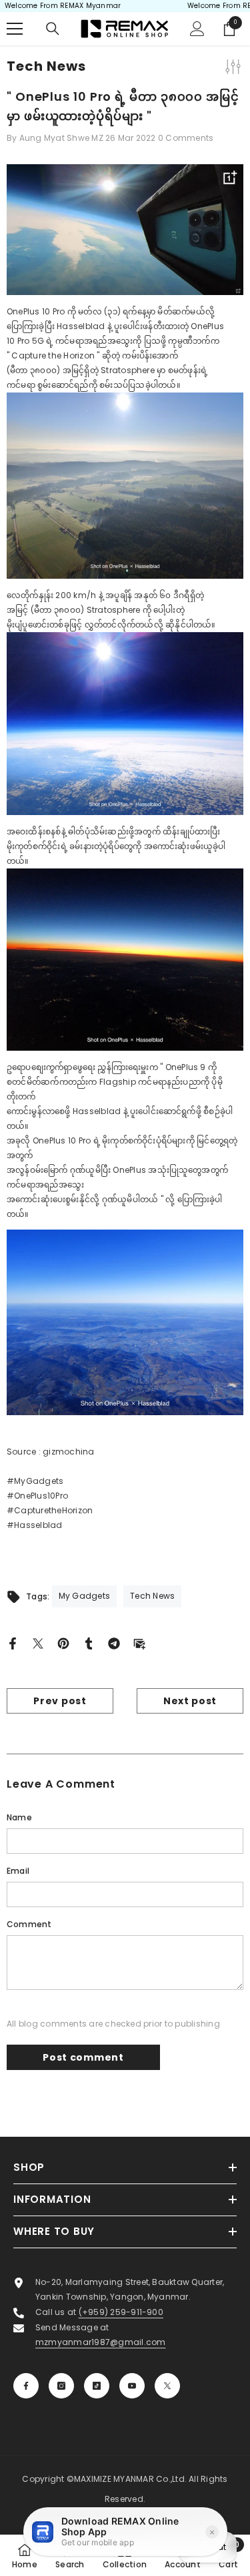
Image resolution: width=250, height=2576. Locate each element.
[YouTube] (132, 2386)
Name (19, 1817)
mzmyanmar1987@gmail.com (101, 2342)
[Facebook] (13, 1642)
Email (18, 1871)
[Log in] (197, 29)
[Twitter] (38, 1642)
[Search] (53, 29)
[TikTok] (97, 2386)
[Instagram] (61, 2386)
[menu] (15, 29)
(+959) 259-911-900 (121, 2312)
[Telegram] (114, 1642)
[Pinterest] (63, 1642)
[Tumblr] (89, 1642)
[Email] (139, 1642)
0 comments (186, 138)
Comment (29, 1924)
